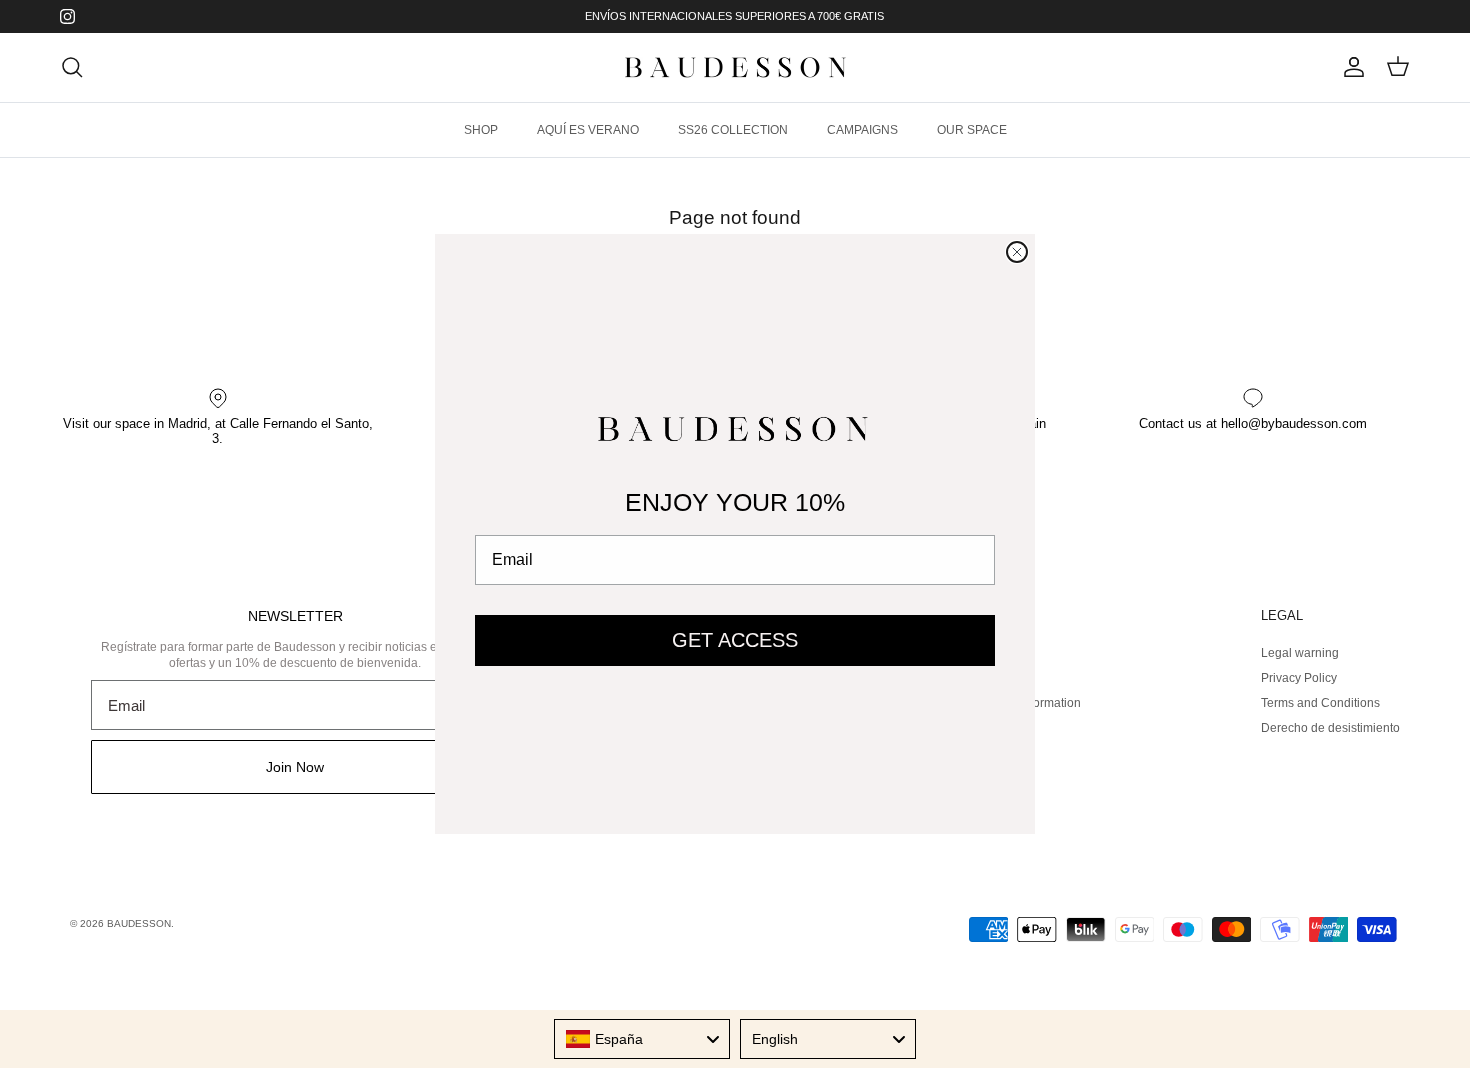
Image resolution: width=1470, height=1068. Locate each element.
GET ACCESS (735, 640)
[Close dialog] (1017, 252)
